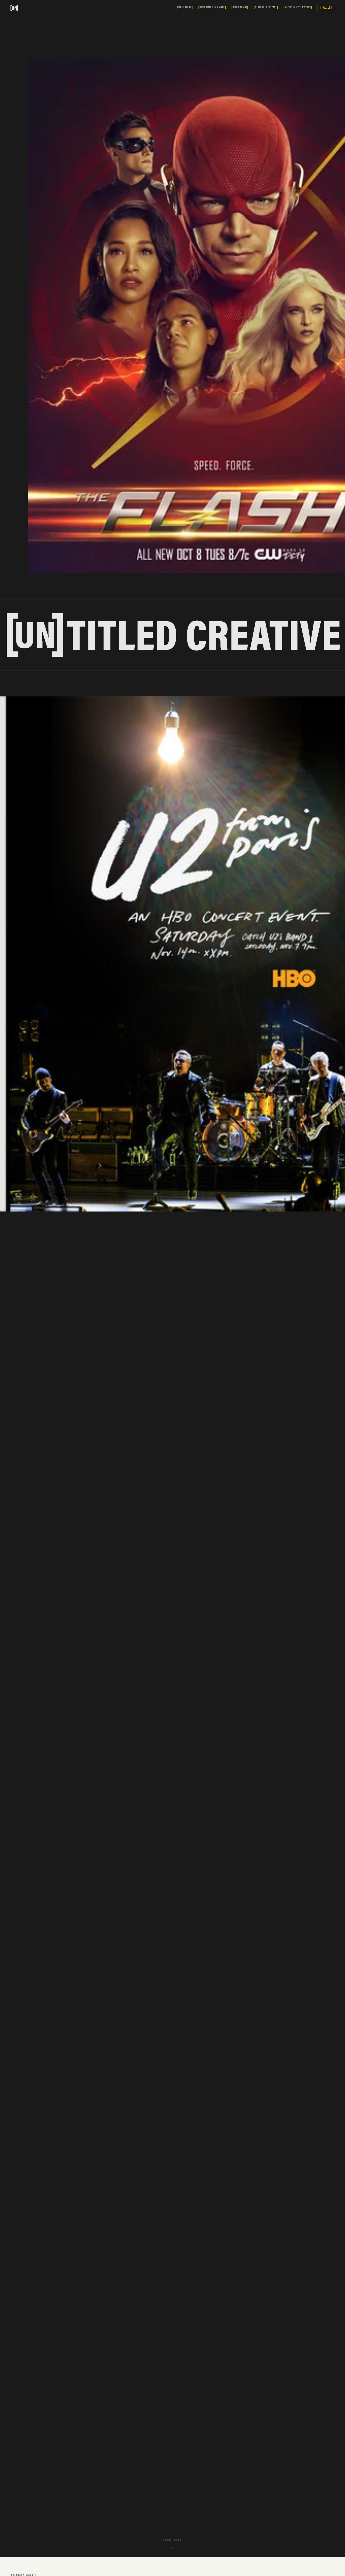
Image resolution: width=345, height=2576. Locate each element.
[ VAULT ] (326, 8)
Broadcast (240, 8)
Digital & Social (266, 8)
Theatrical (184, 8)
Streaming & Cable (212, 8)
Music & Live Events (298, 8)
